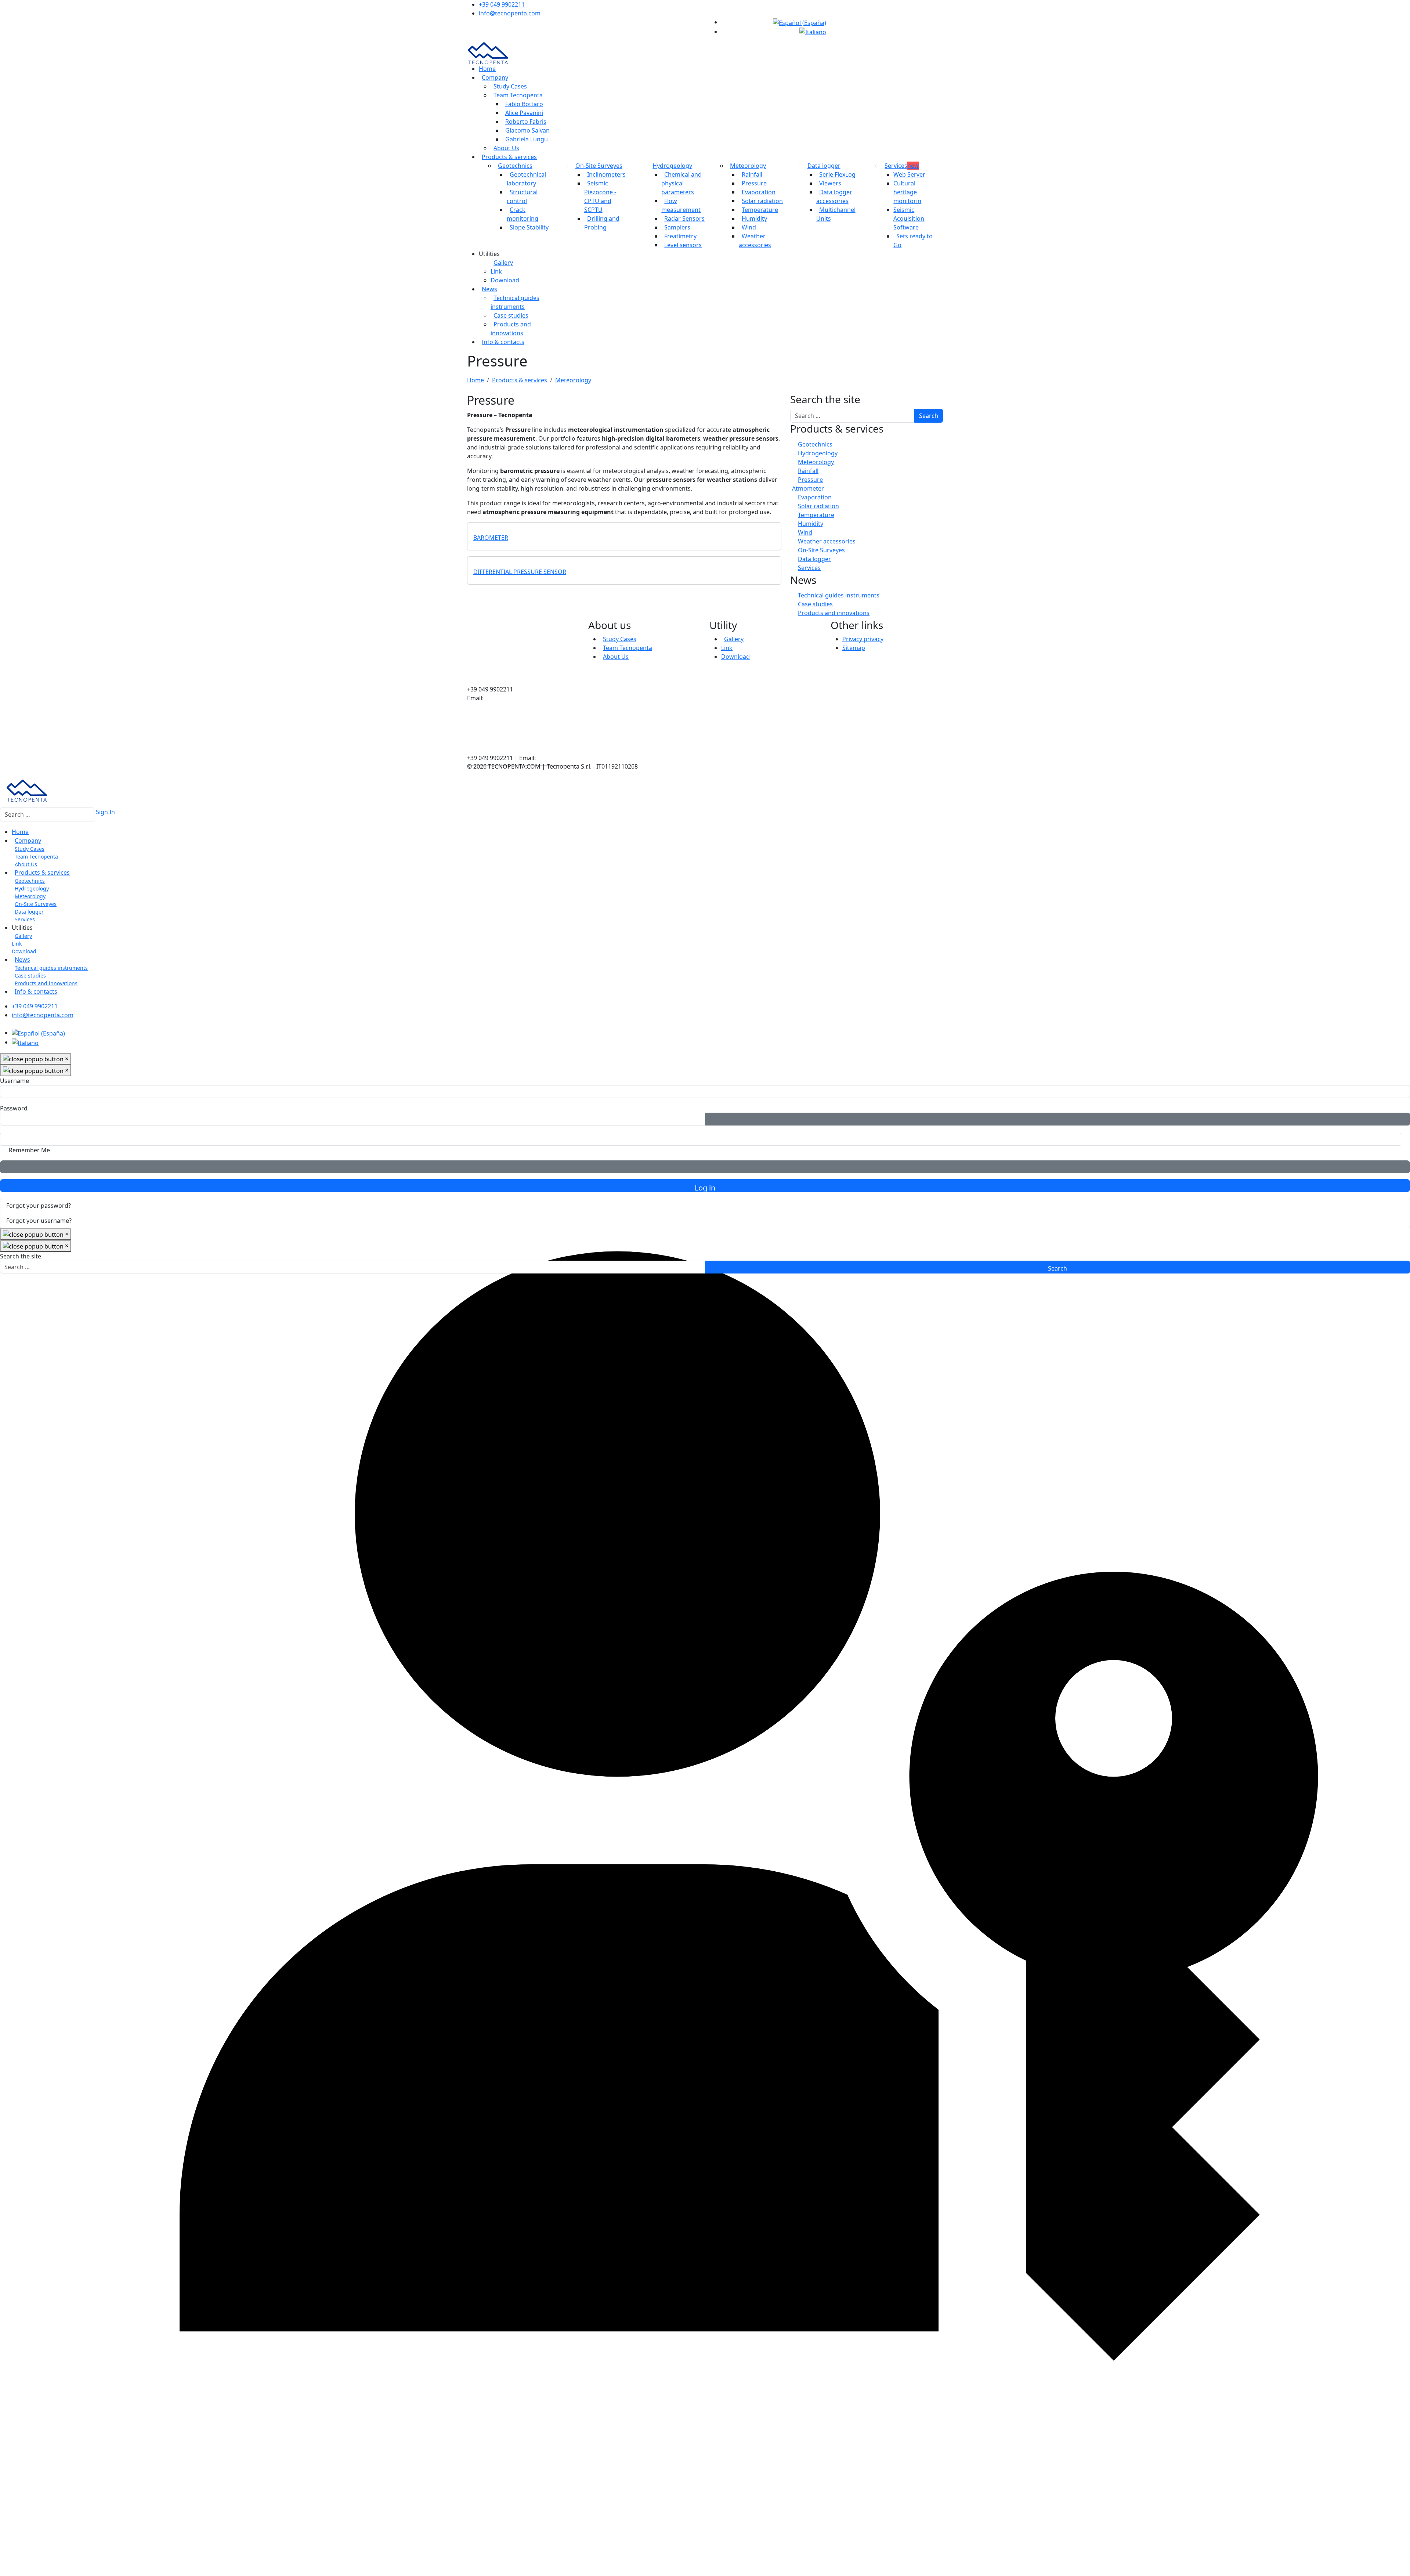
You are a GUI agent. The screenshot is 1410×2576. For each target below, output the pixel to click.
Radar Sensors (684, 218)
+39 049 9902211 (502, 4)
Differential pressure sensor (520, 572)
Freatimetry (680, 236)
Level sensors (683, 245)
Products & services (509, 157)
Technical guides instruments (839, 595)
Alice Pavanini (524, 113)
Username (15, 1081)
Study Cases (510, 86)
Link (496, 271)
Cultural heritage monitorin (907, 192)
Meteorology (748, 166)
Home (487, 69)
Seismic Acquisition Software (909, 218)
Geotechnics (515, 166)
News (489, 289)
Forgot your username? (39, 1221)
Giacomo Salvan (527, 130)
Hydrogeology (672, 166)
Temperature (760, 210)
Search (929, 416)
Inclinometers (606, 174)
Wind (749, 227)
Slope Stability (529, 227)
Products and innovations (834, 613)
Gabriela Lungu (527, 139)
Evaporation (759, 192)
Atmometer (808, 488)
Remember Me (29, 1150)
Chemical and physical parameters (681, 183)
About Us (506, 148)
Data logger (824, 166)
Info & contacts (503, 342)
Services (902, 166)
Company (495, 77)
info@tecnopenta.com (510, 13)
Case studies (511, 315)
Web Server (909, 174)
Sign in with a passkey (705, 1167)
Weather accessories (827, 541)
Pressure (754, 183)
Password (14, 1108)
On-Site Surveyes (599, 166)
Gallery (503, 263)
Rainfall (752, 174)
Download (505, 280)
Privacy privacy (863, 639)
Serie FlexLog (837, 174)
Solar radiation (762, 201)
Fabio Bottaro (524, 104)
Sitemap (854, 648)
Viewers (830, 183)
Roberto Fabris (526, 122)
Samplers (677, 227)
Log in (705, 1187)
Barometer (491, 538)
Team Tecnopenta (518, 95)
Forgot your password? (39, 1206)
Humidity (754, 218)
